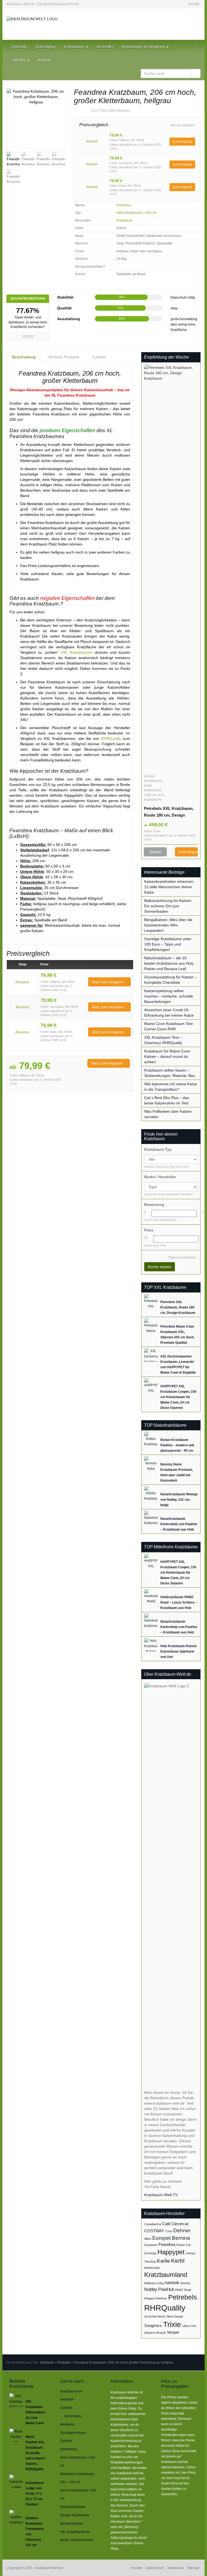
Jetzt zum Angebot (108, 982)
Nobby (151, 2289)
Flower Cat (183, 2245)
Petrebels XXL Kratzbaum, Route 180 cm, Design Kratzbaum (169, 812)
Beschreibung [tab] (24, 357)
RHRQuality (111, 738)
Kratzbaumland (166, 2275)
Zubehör (19, 60)
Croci (169, 2231)
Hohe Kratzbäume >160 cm (137, 213)
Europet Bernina (171, 2238)
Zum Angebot (182, 142)
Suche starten (160, 1267)
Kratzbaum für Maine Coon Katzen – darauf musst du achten (167, 1056)
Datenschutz (155, 2568)
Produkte (64, 2362)
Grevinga (150, 2253)
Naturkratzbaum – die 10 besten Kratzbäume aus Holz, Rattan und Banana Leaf (169, 963)
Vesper (173, 2332)
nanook (172, 2283)
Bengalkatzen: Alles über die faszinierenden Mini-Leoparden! (168, 925)
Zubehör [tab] (99, 357)
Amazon (92, 141)
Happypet (171, 2252)
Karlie (163, 2261)
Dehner (182, 2230)
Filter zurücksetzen (182, 1258)
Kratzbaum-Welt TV (161, 2195)
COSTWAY (154, 2231)
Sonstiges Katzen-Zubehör (73, 2437)
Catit (166, 2224)
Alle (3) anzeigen (183, 125)
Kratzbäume (75, 47)
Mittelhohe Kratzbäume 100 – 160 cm (77, 2478)
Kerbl (178, 2261)
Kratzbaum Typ (158, 1149)
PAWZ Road (183, 2290)
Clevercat (180, 2224)
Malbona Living (154, 2283)
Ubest (186, 2326)
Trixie (172, 2324)
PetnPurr (161, 2298)
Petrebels (183, 2297)
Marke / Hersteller (160, 1177)
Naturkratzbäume (73, 2507)
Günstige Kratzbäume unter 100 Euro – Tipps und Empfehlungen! (168, 944)
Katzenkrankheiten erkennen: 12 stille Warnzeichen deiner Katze (169, 887)
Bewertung (154, 1205)
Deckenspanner (72, 2523)
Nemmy (185, 2283)
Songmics (153, 2326)
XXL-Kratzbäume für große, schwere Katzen (77, 2536)
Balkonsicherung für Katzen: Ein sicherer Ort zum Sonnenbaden (168, 906)
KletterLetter (152, 2268)
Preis (149, 1230)
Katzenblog (45, 47)
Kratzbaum (124, 220)
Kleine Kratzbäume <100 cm (78, 2494)
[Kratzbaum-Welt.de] (36, 24)
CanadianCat (153, 2224)
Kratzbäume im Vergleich (144, 47)
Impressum (175, 2568)
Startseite (19, 47)
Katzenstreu (73, 2416)
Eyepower (151, 2245)
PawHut (166, 2289)
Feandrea (124, 205)
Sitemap (193, 2568)
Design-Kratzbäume (75, 2515)
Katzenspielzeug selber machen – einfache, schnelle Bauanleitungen (169, 996)
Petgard (149, 2298)
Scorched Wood (155, 2316)
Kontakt (194, 4)
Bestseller (105, 47)
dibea (148, 2239)
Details (155, 852)
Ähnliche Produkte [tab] (64, 357)
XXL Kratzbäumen (77, 652)
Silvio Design (175, 2316)
